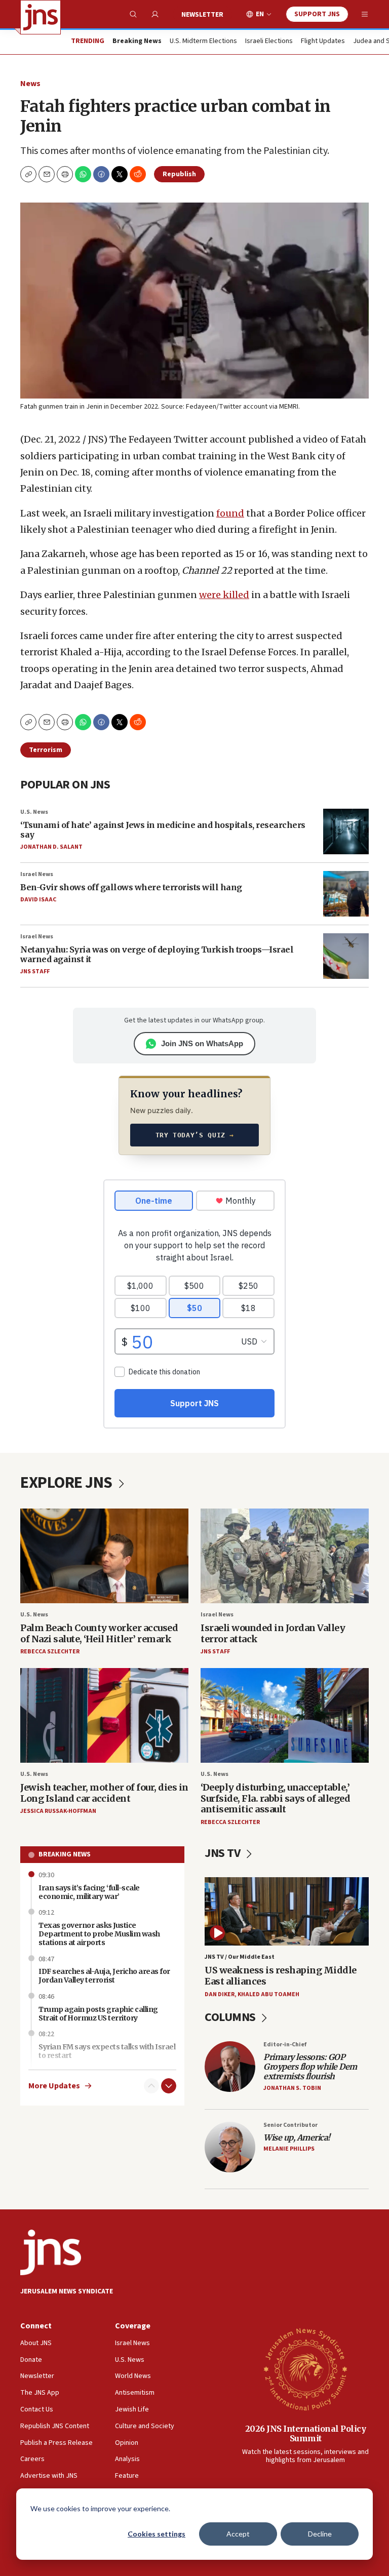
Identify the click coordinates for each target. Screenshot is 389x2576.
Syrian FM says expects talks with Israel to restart (107, 2051)
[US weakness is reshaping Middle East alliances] (287, 1911)
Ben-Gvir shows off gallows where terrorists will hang (131, 887)
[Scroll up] (151, 2086)
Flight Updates (323, 42)
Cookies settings (157, 2534)
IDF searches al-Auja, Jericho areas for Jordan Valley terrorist (104, 1976)
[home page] (41, 17)
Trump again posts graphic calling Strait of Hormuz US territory (98, 2014)
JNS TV (224, 1853)
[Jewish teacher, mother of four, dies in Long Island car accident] (104, 1715)
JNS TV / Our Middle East (240, 1957)
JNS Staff (35, 972)
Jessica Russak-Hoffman (58, 1811)
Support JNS (317, 14)
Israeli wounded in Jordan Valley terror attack (273, 1633)
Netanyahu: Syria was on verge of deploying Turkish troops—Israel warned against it (157, 954)
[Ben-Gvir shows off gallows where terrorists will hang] (346, 894)
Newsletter (202, 15)
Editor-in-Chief (285, 2045)
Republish (179, 174)
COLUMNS (231, 2017)
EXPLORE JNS (68, 1483)
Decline (320, 2534)
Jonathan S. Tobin (292, 2088)
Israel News (37, 874)
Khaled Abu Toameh (268, 1994)
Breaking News (65, 1854)
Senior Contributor (290, 2125)
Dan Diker (220, 1994)
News (30, 84)
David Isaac (38, 900)
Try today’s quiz (195, 1135)
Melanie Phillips (289, 2149)
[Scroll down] (169, 2086)
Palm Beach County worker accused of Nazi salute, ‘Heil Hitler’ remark (99, 1633)
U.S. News (34, 812)
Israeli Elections (269, 42)
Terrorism (46, 750)
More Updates (54, 2086)
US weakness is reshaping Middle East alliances (281, 1976)
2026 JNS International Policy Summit (306, 2433)
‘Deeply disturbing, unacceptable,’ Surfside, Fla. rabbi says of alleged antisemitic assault (275, 1798)
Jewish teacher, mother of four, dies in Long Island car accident (104, 1793)
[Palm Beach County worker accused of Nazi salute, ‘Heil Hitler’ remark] (104, 1556)
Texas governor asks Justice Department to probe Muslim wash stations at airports (99, 1934)
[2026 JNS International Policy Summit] (305, 2369)
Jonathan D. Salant (51, 847)
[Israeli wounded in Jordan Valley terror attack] (285, 1556)
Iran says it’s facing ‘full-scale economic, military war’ (89, 1892)
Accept (238, 2534)
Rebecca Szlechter (50, 1652)
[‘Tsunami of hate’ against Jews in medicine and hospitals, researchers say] (346, 831)
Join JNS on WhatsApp (202, 1043)
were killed (224, 595)
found (230, 513)
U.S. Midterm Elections (203, 42)
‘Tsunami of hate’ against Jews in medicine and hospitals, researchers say (163, 830)
